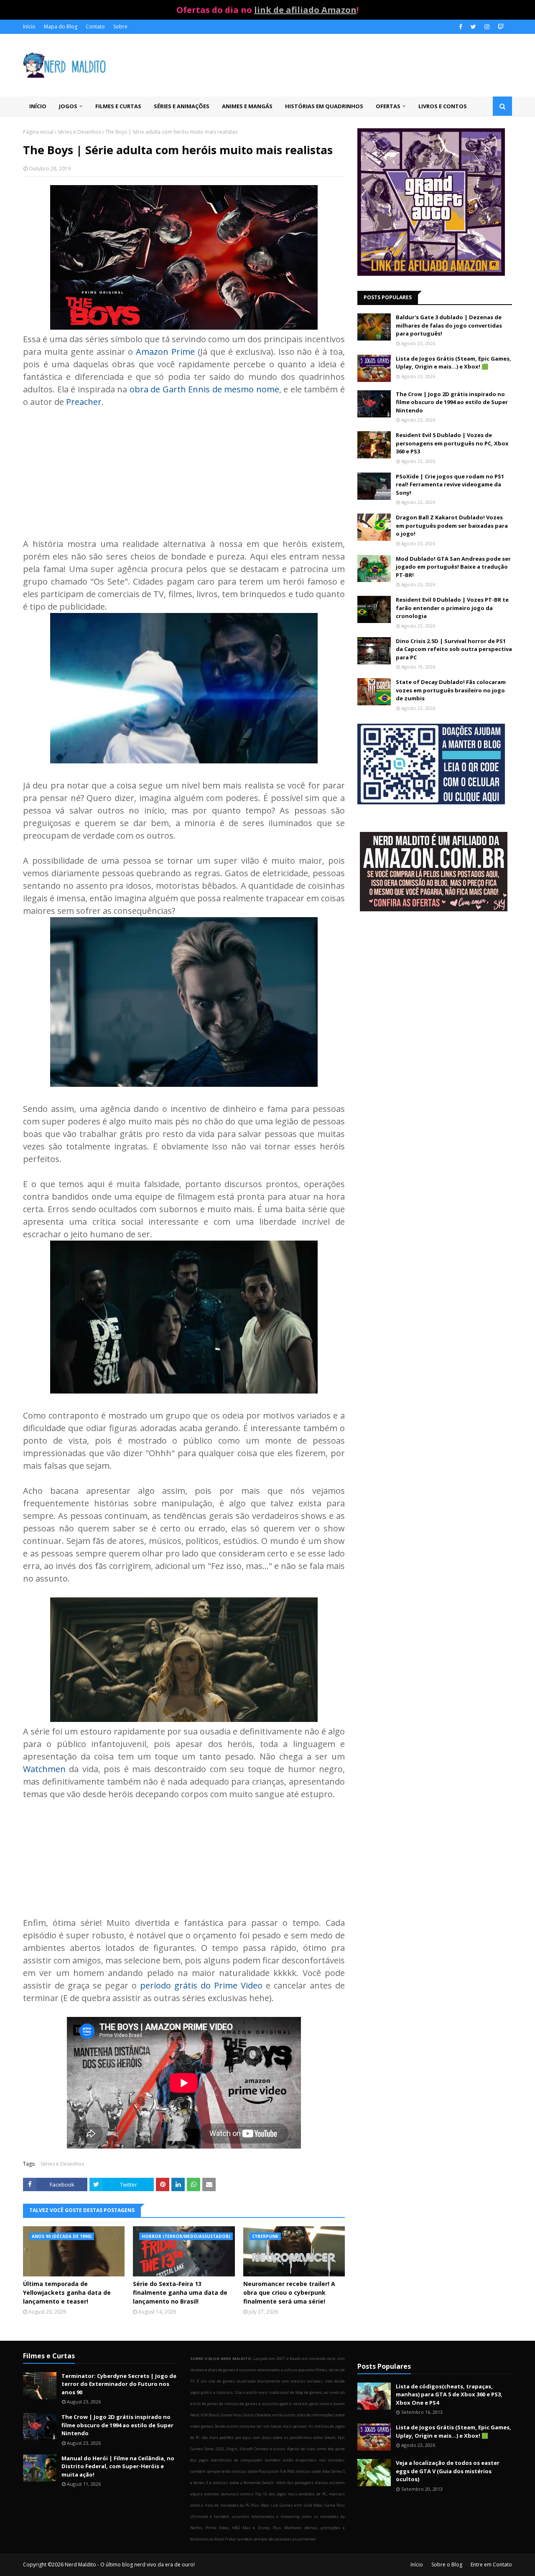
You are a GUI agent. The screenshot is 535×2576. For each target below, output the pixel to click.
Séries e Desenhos (79, 132)
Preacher (84, 402)
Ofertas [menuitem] (388, 106)
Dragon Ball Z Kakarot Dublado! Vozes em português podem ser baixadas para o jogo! (452, 525)
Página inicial (38, 132)
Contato (95, 27)
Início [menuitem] (38, 106)
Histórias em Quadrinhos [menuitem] (324, 106)
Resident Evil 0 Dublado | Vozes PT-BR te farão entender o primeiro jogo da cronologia (452, 608)
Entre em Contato (491, 2565)
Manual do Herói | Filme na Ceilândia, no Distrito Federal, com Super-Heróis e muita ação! (118, 2466)
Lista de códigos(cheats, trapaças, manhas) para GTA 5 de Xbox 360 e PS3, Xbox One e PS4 (449, 2394)
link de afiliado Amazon (305, 10)
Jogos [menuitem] (68, 106)
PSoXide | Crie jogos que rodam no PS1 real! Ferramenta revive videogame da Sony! (450, 484)
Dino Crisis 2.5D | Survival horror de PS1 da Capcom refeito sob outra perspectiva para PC (454, 649)
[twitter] (473, 27)
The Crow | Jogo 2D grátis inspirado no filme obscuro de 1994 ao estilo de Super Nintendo (452, 402)
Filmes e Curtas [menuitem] (118, 106)
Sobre (120, 27)
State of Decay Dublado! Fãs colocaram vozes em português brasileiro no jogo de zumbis (451, 690)
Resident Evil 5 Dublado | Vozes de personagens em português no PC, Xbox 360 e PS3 (452, 443)
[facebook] (461, 27)
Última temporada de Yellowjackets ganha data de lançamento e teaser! (67, 2292)
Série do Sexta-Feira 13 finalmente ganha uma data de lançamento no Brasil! (180, 2292)
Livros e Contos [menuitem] (443, 106)
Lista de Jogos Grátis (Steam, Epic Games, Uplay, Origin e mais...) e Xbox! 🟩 (453, 363)
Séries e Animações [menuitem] (182, 106)
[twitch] (500, 27)
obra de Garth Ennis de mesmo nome (204, 389)
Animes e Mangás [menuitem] (247, 106)
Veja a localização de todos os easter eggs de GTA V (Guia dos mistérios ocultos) (448, 2471)
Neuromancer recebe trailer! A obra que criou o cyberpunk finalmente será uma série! (289, 2292)
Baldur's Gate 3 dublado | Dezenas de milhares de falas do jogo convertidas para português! (449, 325)
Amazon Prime (165, 352)
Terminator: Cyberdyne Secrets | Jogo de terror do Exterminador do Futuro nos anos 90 (119, 2384)
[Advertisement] (184, 467)
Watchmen (44, 1769)
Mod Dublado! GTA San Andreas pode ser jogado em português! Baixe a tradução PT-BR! (453, 567)
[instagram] (487, 27)
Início (29, 27)
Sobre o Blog (447, 2565)
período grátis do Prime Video (201, 1985)
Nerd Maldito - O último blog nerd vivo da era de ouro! (130, 2565)
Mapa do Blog (61, 27)
